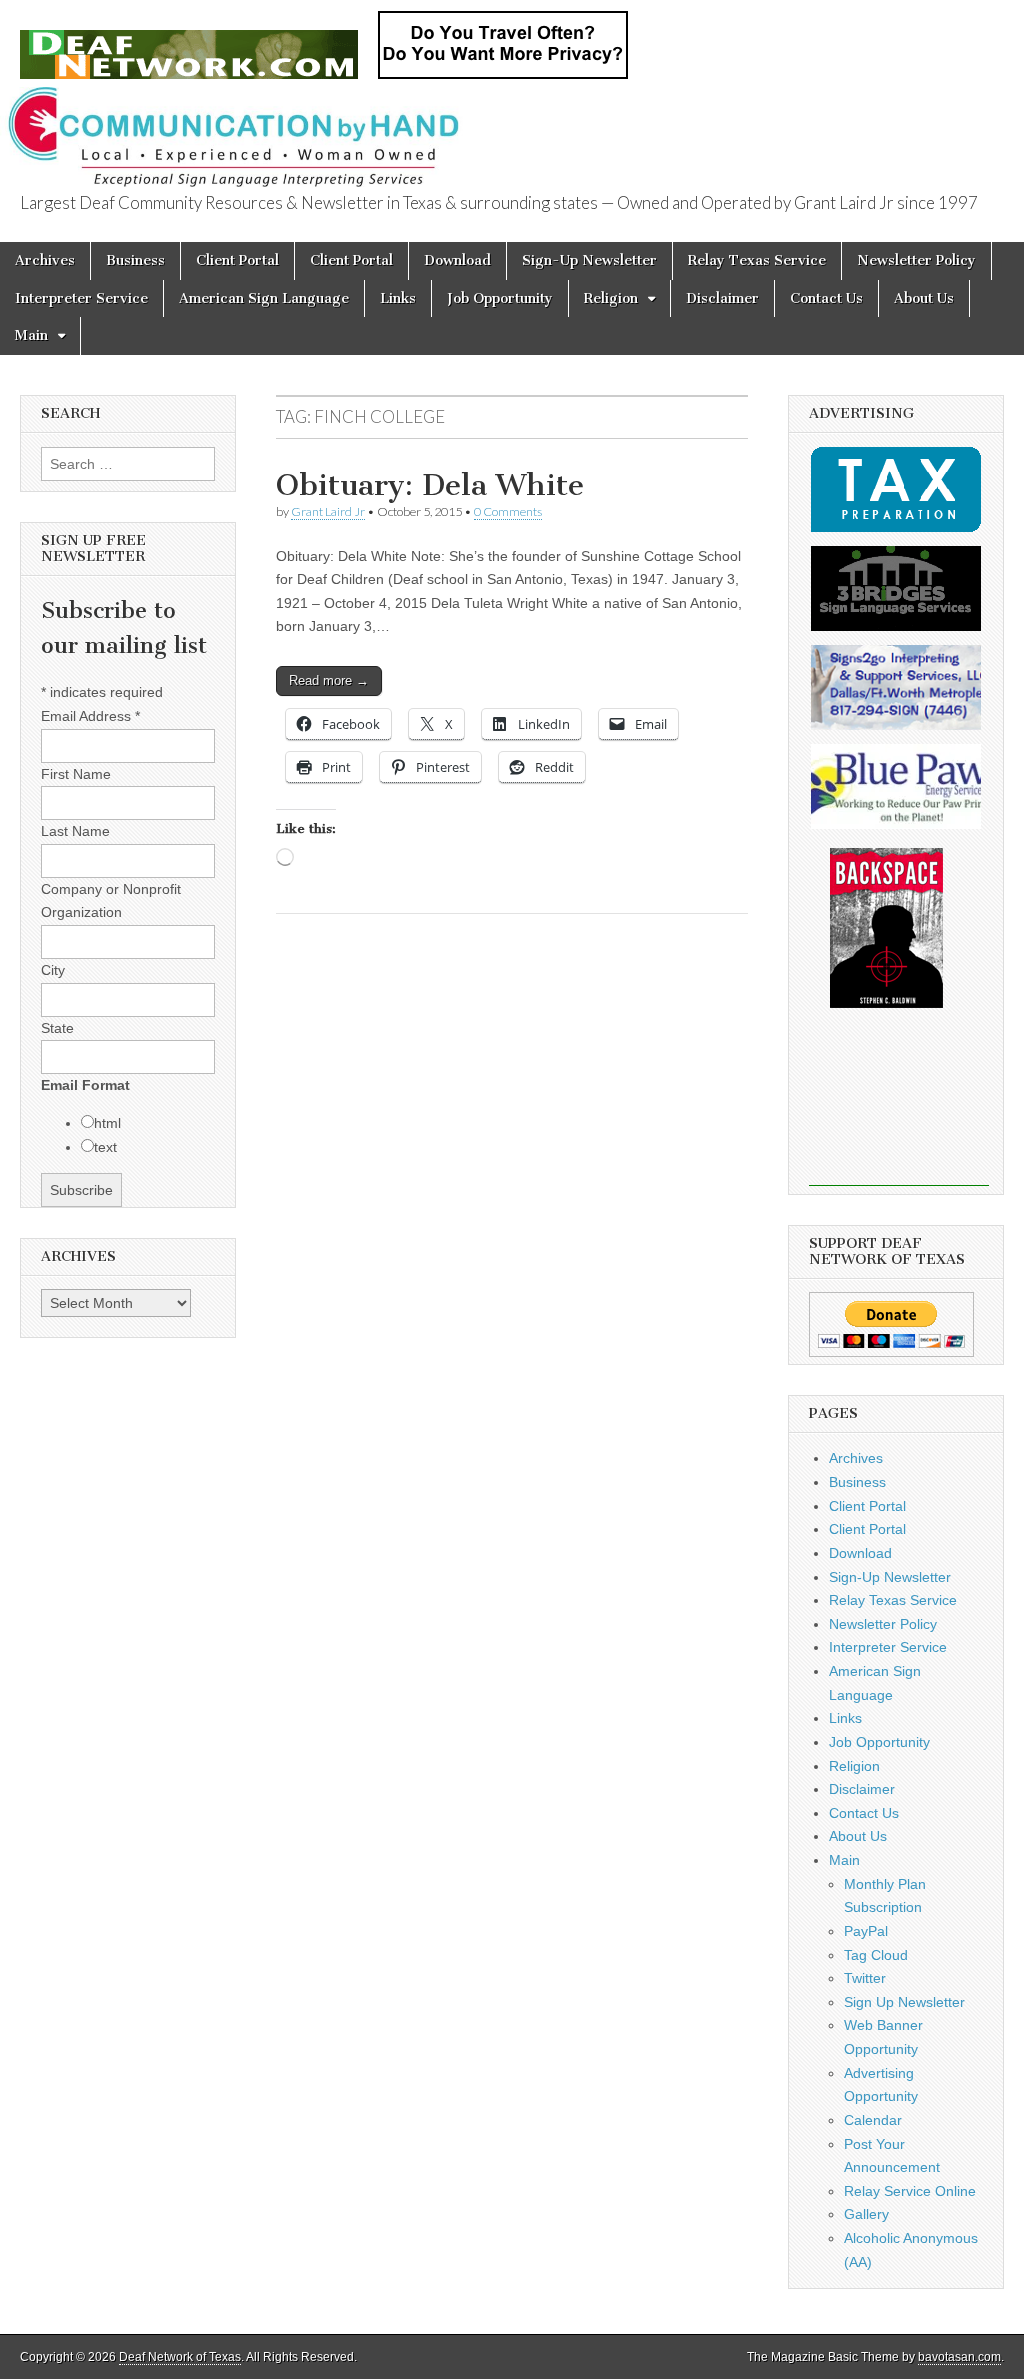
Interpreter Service (81, 298)
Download (457, 260)
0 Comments (508, 511)
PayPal (866, 1931)
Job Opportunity (500, 298)
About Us (924, 298)
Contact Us (826, 298)
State (57, 1028)
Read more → (329, 680)
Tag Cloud (876, 1955)
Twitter (865, 1978)
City (53, 970)
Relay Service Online (910, 2191)
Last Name (75, 831)
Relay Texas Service (757, 260)
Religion (611, 298)
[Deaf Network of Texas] (189, 43)
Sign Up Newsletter (904, 2002)
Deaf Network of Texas (180, 2357)
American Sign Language (264, 298)
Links (398, 298)
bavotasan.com (959, 2357)
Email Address (90, 716)
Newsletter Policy (916, 260)
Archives (45, 260)
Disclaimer (722, 298)
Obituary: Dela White (430, 485)
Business (135, 260)
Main (31, 335)
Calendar (873, 2120)
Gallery (866, 2214)
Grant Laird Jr (328, 511)
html (107, 1123)
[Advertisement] (899, 1111)
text (105, 1147)
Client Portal (237, 260)
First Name (76, 774)
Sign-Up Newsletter (589, 260)
